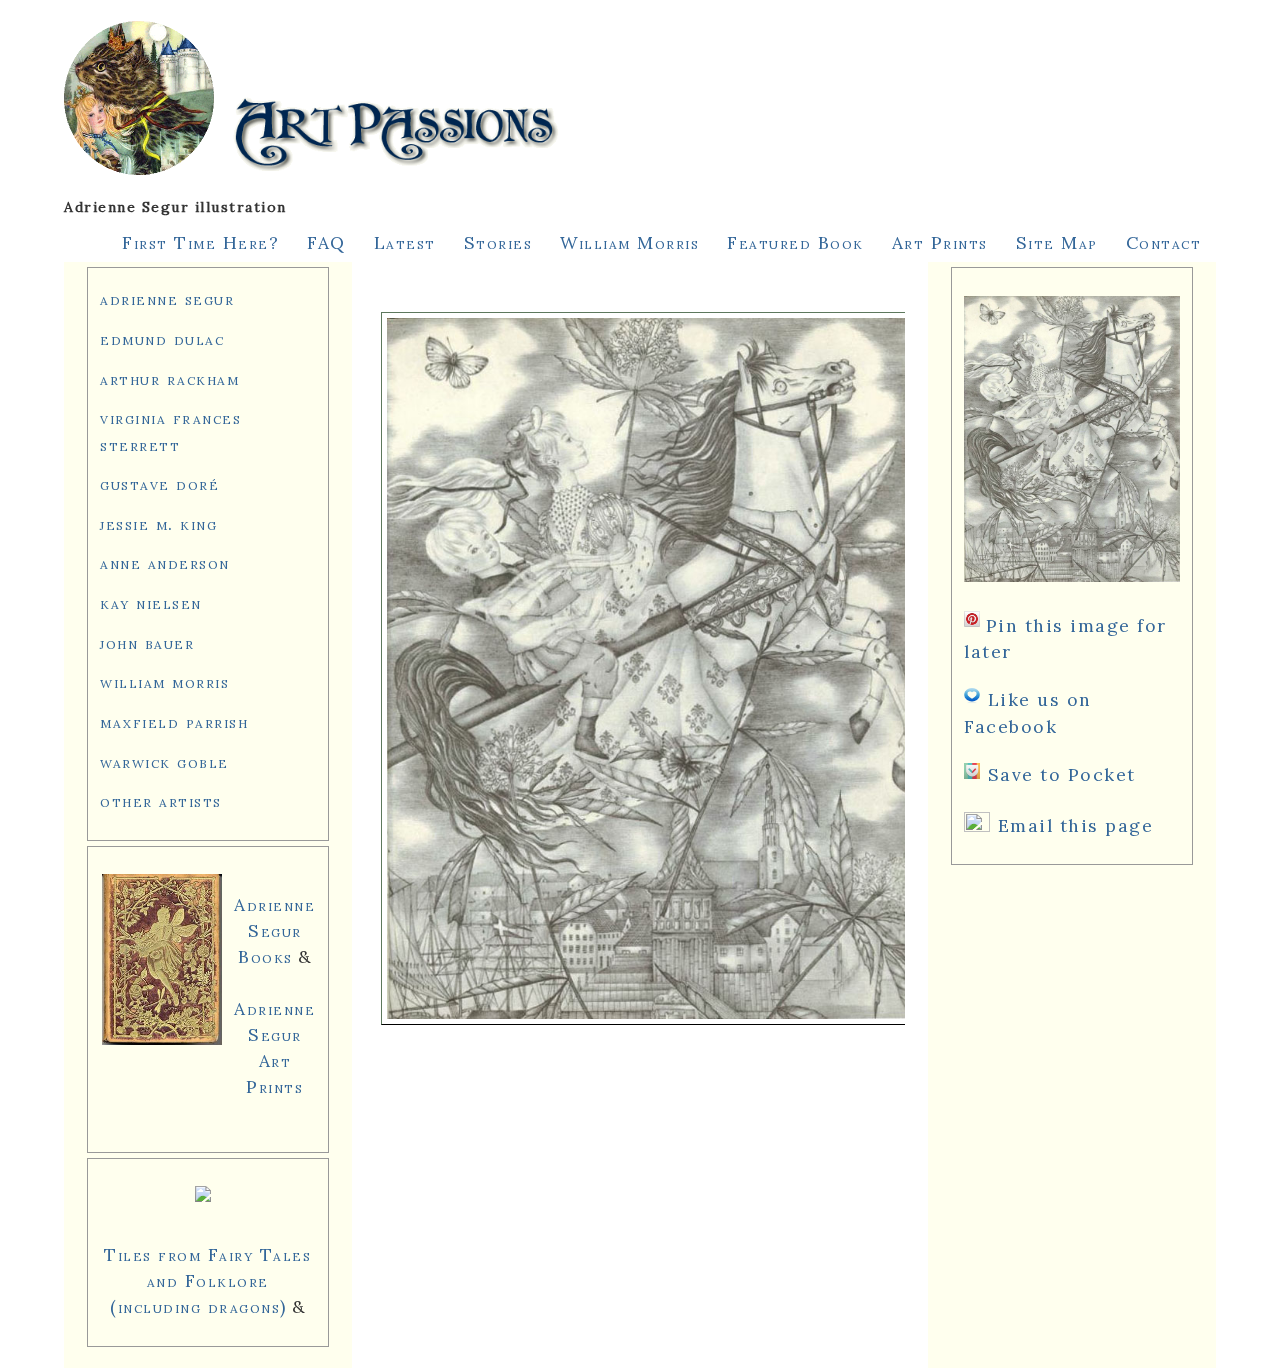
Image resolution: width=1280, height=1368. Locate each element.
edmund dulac (162, 338)
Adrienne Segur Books (274, 930)
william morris (164, 681)
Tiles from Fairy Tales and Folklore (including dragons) (207, 1280)
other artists (161, 800)
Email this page (1076, 825)
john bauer (147, 642)
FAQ (326, 242)
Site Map (1057, 242)
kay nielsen (151, 602)
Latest (405, 242)
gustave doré (159, 483)
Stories (498, 242)
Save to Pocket (1062, 774)
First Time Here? (200, 242)
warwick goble (164, 761)
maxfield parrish (174, 721)
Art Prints (940, 242)
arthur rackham (169, 378)
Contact (1164, 242)
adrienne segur (167, 298)
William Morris (629, 242)
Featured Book (795, 242)
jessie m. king (158, 523)
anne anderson (165, 562)
